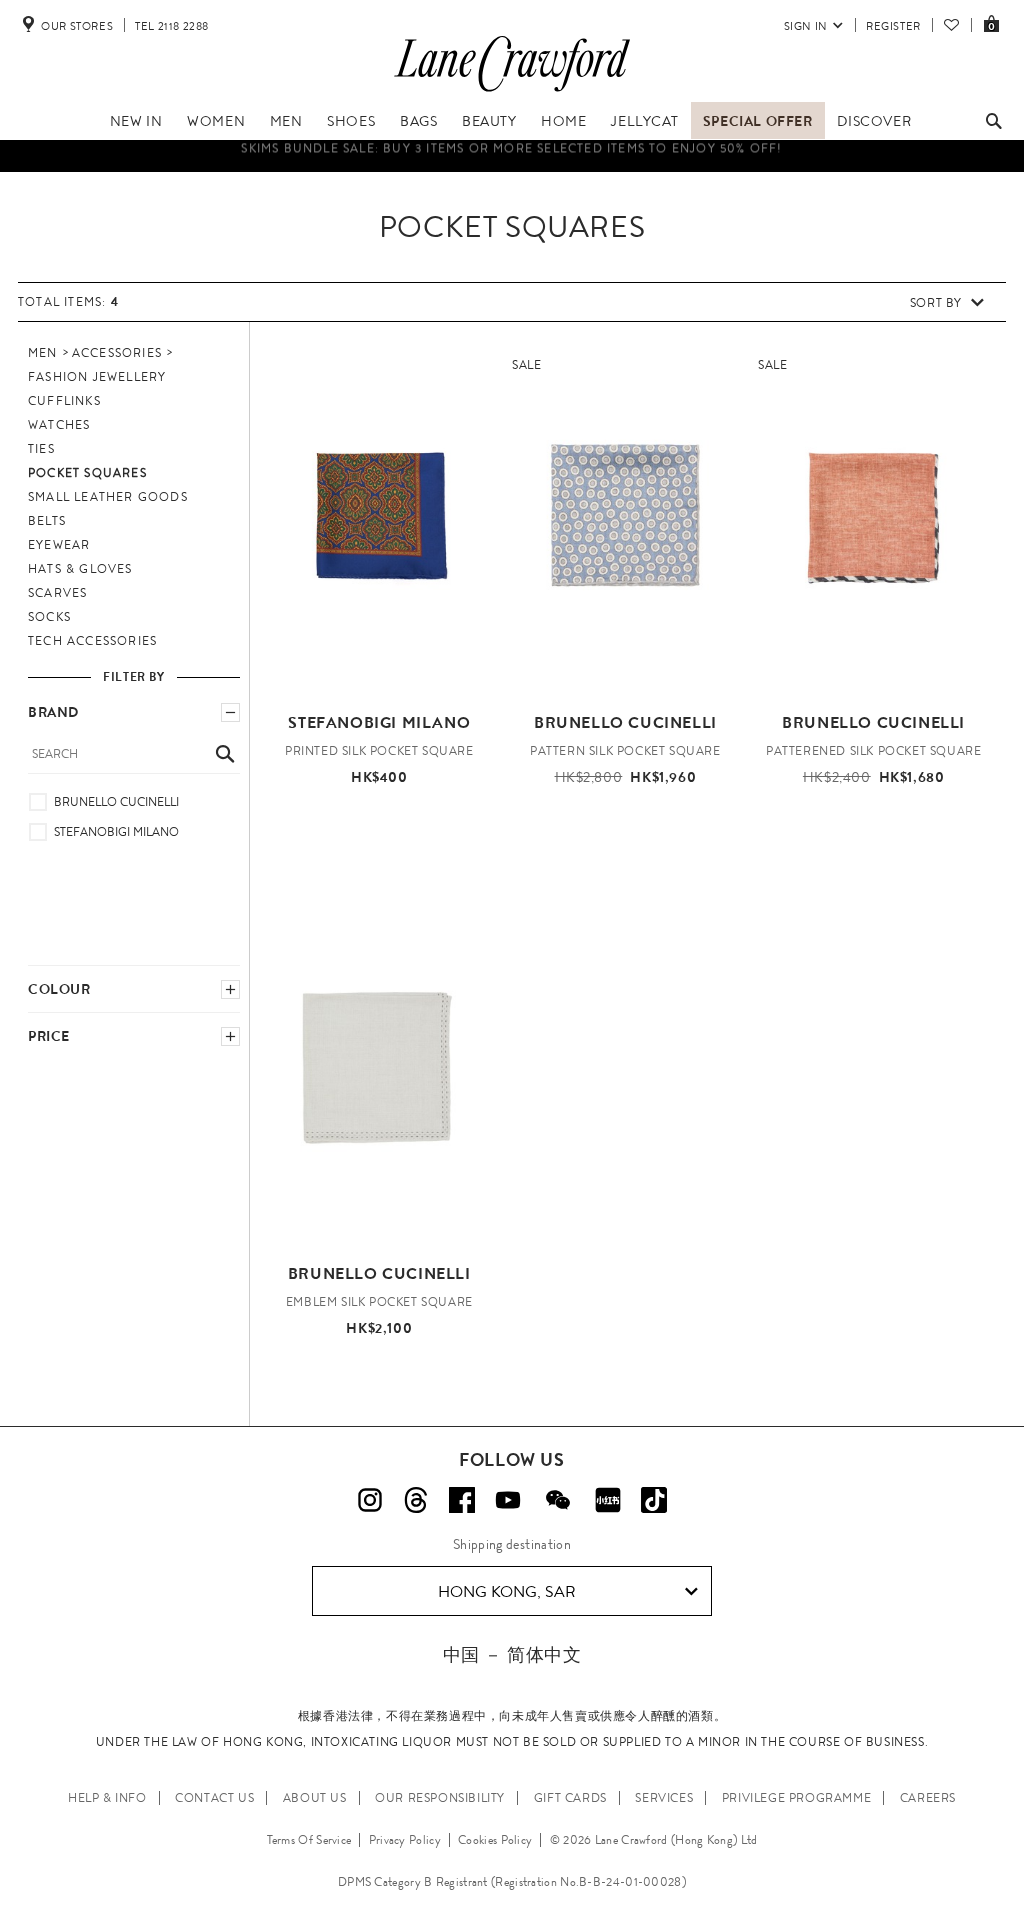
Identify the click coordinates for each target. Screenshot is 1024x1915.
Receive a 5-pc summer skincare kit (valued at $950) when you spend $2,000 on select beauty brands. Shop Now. (512, 169)
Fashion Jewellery (97, 377)
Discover (874, 121)
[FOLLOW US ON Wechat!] (558, 1500)
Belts (47, 521)
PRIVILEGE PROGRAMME (796, 1798)
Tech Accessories (92, 641)
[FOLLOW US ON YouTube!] (508, 1500)
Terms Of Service (309, 1840)
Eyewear (59, 545)
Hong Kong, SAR (507, 1591)
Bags (418, 121)
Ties (41, 449)
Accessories (117, 353)
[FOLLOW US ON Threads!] (416, 1500)
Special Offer (758, 121)
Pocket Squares (87, 473)
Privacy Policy (405, 1840)
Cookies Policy (495, 1840)
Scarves (57, 593)
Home (563, 121)
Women (216, 121)
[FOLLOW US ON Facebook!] (462, 1500)
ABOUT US (315, 1798)
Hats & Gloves (80, 569)
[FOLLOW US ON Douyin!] (654, 1500)
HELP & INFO (107, 1798)
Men (286, 121)
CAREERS (928, 1798)
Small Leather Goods (108, 497)
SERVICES (664, 1798)
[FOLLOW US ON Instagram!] (370, 1500)
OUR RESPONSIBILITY (440, 1798)
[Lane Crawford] (512, 92)
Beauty (489, 121)
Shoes (351, 121)
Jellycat (644, 121)
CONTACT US (214, 1798)
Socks (49, 617)
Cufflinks (64, 401)
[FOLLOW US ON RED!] (608, 1500)
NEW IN (136, 121)
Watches (59, 425)
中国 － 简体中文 (512, 1654)
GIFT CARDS (570, 1798)
